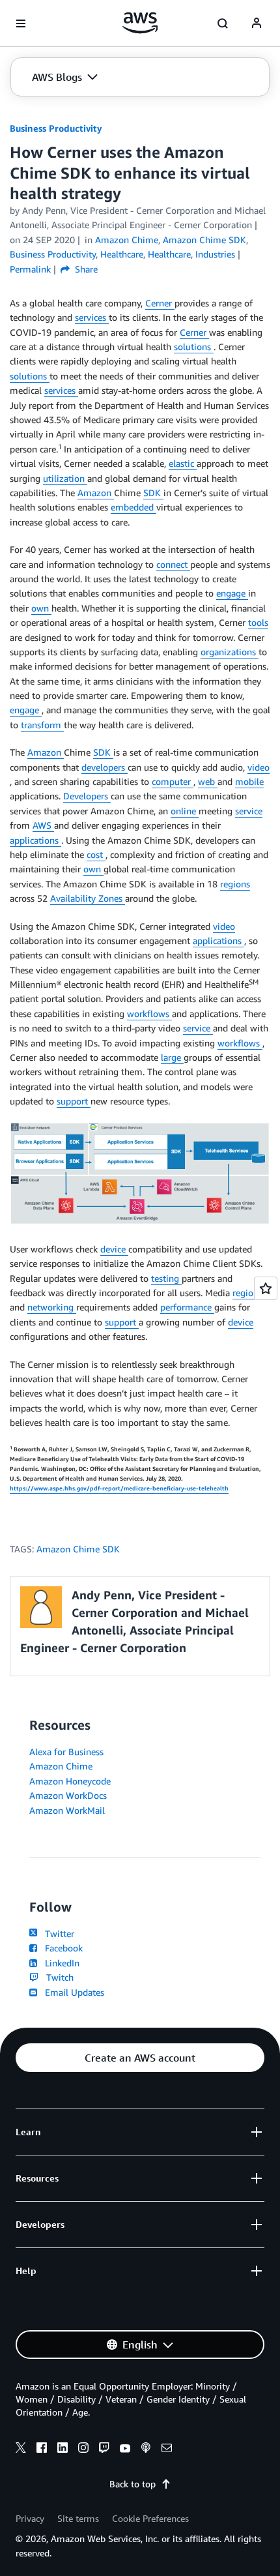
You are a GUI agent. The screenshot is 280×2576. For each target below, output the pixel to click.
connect (173, 564)
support (74, 1101)
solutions (194, 347)
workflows (149, 1014)
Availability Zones (88, 898)
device (114, 1249)
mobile (249, 781)
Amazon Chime (61, 1766)
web (208, 781)
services (92, 317)
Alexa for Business (66, 1752)
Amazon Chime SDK (78, 1549)
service (249, 811)
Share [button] (85, 269)
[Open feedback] (266, 1288)
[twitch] (104, 2450)
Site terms (78, 2518)
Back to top (133, 2484)
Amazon (96, 493)
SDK (153, 493)
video (259, 767)
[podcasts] (146, 2450)
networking (52, 1307)
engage (232, 593)
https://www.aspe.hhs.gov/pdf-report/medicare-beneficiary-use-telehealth (119, 1488)
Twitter (57, 1933)
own (41, 608)
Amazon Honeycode (70, 1781)
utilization (65, 478)
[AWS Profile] (257, 23)
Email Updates (72, 1992)
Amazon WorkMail (67, 1810)
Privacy (30, 2518)
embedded (133, 507)
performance (187, 1307)
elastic (183, 463)
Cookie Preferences (150, 2518)
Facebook (61, 1948)
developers (105, 767)
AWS (43, 825)
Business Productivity (56, 128)
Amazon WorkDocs (68, 1795)
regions (235, 884)
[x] (21, 2450)
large (172, 1057)
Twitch (57, 1977)
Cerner (160, 303)
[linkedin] (63, 2450)
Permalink (30, 269)
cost (96, 854)
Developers (87, 796)
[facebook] (42, 2450)
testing (166, 1278)
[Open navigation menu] (21, 23)
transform (42, 725)
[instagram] (83, 2450)
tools (258, 622)
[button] (65, 77)
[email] (167, 2450)
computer (173, 781)
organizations (230, 652)
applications (35, 840)
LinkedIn (60, 1963)
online (185, 811)
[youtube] (125, 2450)
